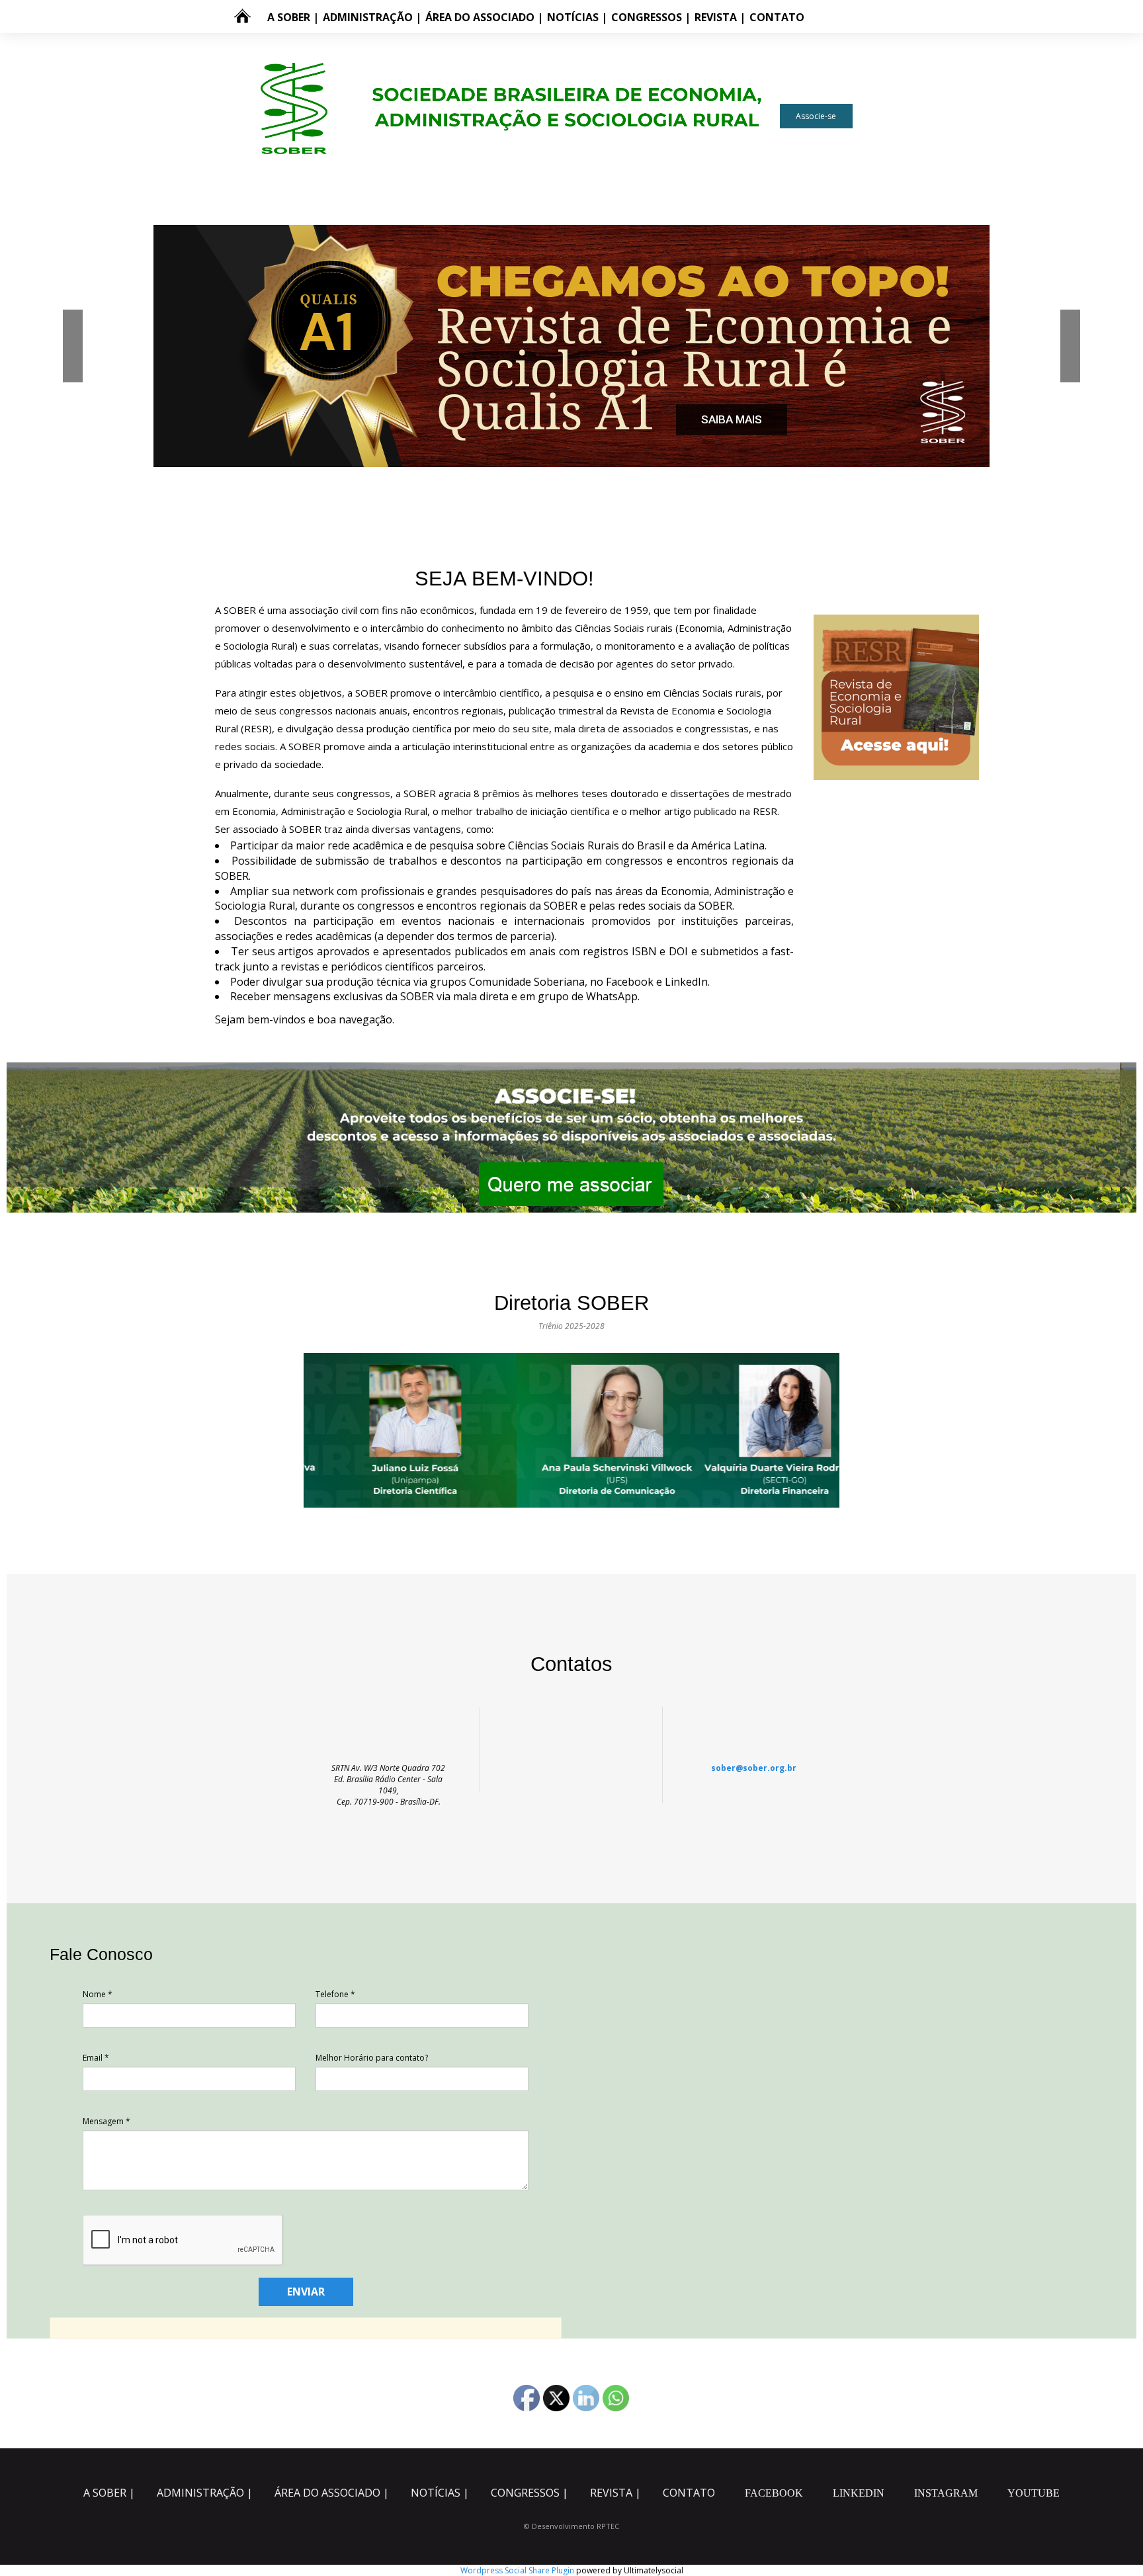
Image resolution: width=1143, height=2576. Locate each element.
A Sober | (293, 17)
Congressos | (651, 17)
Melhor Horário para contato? (372, 2058)
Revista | (720, 17)
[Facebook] (820, 17)
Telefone (335, 1994)
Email (96, 2058)
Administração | (372, 17)
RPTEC (608, 2526)
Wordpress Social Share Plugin (518, 2570)
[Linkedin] (837, 17)
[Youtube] (276, 54)
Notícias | (577, 17)
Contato (777, 17)
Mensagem (106, 2121)
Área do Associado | (484, 17)
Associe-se (816, 116)
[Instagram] (853, 17)
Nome (98, 1994)
